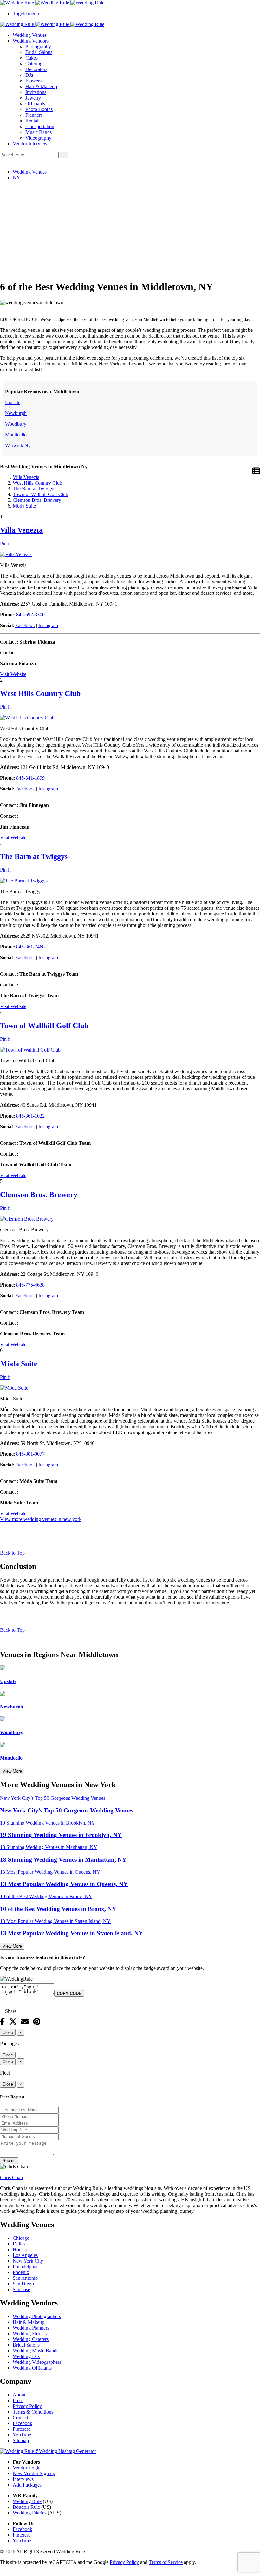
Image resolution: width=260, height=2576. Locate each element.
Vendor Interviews (31, 144)
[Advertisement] (130, 230)
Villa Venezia (26, 477)
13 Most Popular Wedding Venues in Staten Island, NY (71, 1933)
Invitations (36, 92)
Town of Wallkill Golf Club (40, 494)
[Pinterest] (37, 2022)
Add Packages (27, 2485)
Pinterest (21, 2429)
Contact (20, 2418)
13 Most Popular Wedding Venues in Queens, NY (64, 1884)
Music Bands (39, 132)
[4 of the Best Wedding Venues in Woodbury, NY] (3, 1720)
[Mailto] (25, 2022)
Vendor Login (27, 2468)
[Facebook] (2, 2022)
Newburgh (16, 413)
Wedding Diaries (29, 2513)
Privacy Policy (27, 2406)
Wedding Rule (27, 2501)
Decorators (36, 69)
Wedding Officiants (32, 2368)
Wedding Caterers (31, 2339)
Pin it (5, 544)
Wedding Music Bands (36, 2351)
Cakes (32, 58)
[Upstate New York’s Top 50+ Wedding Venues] (3, 1669)
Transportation (40, 126)
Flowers (33, 81)
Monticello (16, 435)
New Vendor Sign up (34, 2473)
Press (18, 2400)
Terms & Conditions (33, 2412)
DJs (29, 75)
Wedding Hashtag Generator (66, 2451)
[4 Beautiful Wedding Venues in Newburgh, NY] (3, 1694)
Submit (9, 2161)
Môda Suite (24, 506)
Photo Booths (39, 109)
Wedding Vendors (31, 41)
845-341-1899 (30, 778)
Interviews (23, 2479)
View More (12, 1771)
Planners (34, 115)
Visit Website (13, 674)
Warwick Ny (18, 446)
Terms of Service (166, 2562)
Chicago (21, 2238)
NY (16, 177)
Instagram (48, 625)
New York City (28, 2261)
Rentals (33, 121)
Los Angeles (25, 2255)
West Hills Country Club (37, 483)
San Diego (23, 2284)
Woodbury (16, 424)
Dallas (19, 2244)
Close (8, 2032)
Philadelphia (25, 2267)
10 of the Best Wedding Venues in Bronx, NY (58, 1909)
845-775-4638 (30, 1285)
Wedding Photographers (37, 2316)
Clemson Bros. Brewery (37, 500)
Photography (38, 46)
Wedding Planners (31, 2328)
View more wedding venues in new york (41, 1519)
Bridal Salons (39, 52)
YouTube (22, 2435)
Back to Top (12, 1553)
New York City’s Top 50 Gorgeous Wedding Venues (67, 1810)
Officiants (35, 104)
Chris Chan (11, 2177)
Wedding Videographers (37, 2362)
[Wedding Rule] (130, 3)
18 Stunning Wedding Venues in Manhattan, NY (63, 1860)
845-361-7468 (30, 947)
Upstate (13, 402)
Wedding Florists (30, 2333)
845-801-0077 (30, 1454)
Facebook (25, 625)
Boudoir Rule (26, 2507)
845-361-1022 (30, 1116)
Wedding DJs (26, 2356)
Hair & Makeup (41, 86)
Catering (34, 64)
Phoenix (21, 2272)
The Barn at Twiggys (34, 489)
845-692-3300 (30, 615)
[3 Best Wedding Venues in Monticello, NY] (3, 1745)
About (19, 2395)
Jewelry (33, 98)
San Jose (21, 2289)
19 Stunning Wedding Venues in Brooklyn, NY (61, 1835)
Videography (38, 138)
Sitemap (21, 2440)
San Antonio (25, 2278)
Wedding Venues (30, 35)
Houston (21, 2249)
